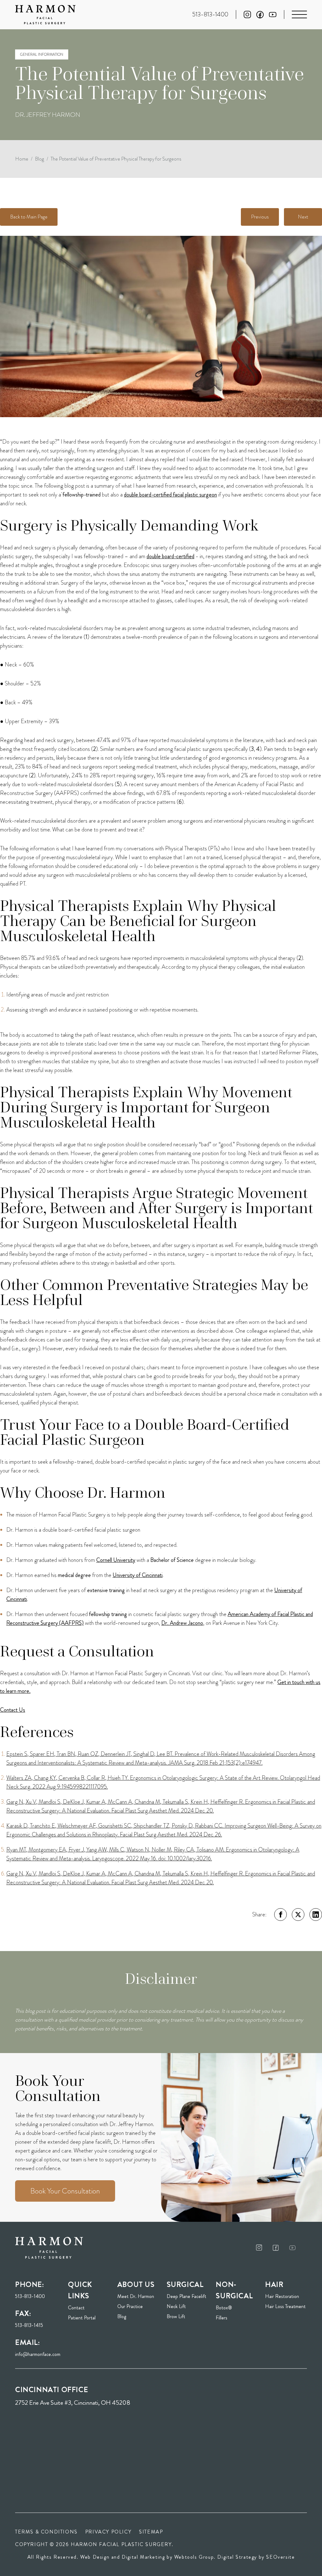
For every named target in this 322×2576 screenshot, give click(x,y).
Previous (260, 217)
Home (22, 159)
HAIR (274, 2284)
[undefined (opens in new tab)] (259, 2247)
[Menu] (299, 14)
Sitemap (151, 2532)
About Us (136, 2284)
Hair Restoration (282, 2296)
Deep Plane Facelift (186, 2296)
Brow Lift (176, 2316)
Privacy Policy (108, 2532)
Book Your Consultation (65, 2191)
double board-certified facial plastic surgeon (170, 495)
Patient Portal (89, 2318)
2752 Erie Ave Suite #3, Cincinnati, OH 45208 (73, 2403)
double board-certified (170, 556)
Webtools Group (194, 2557)
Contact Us (13, 1710)
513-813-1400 (30, 2296)
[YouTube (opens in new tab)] (273, 15)
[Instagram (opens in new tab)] (247, 14)
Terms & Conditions (46, 2532)
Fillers (222, 2318)
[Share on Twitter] (298, 1915)
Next (303, 217)
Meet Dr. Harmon (136, 2296)
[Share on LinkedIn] (316, 1915)
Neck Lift (176, 2306)
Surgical (185, 2284)
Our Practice (130, 2306)
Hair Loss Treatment (285, 2306)
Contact (76, 2308)
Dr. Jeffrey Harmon (48, 115)
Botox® (224, 2308)
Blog (39, 159)
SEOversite (280, 2557)
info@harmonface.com (38, 2354)
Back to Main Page (29, 217)
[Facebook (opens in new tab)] (260, 15)
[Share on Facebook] (280, 1915)
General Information (42, 54)
